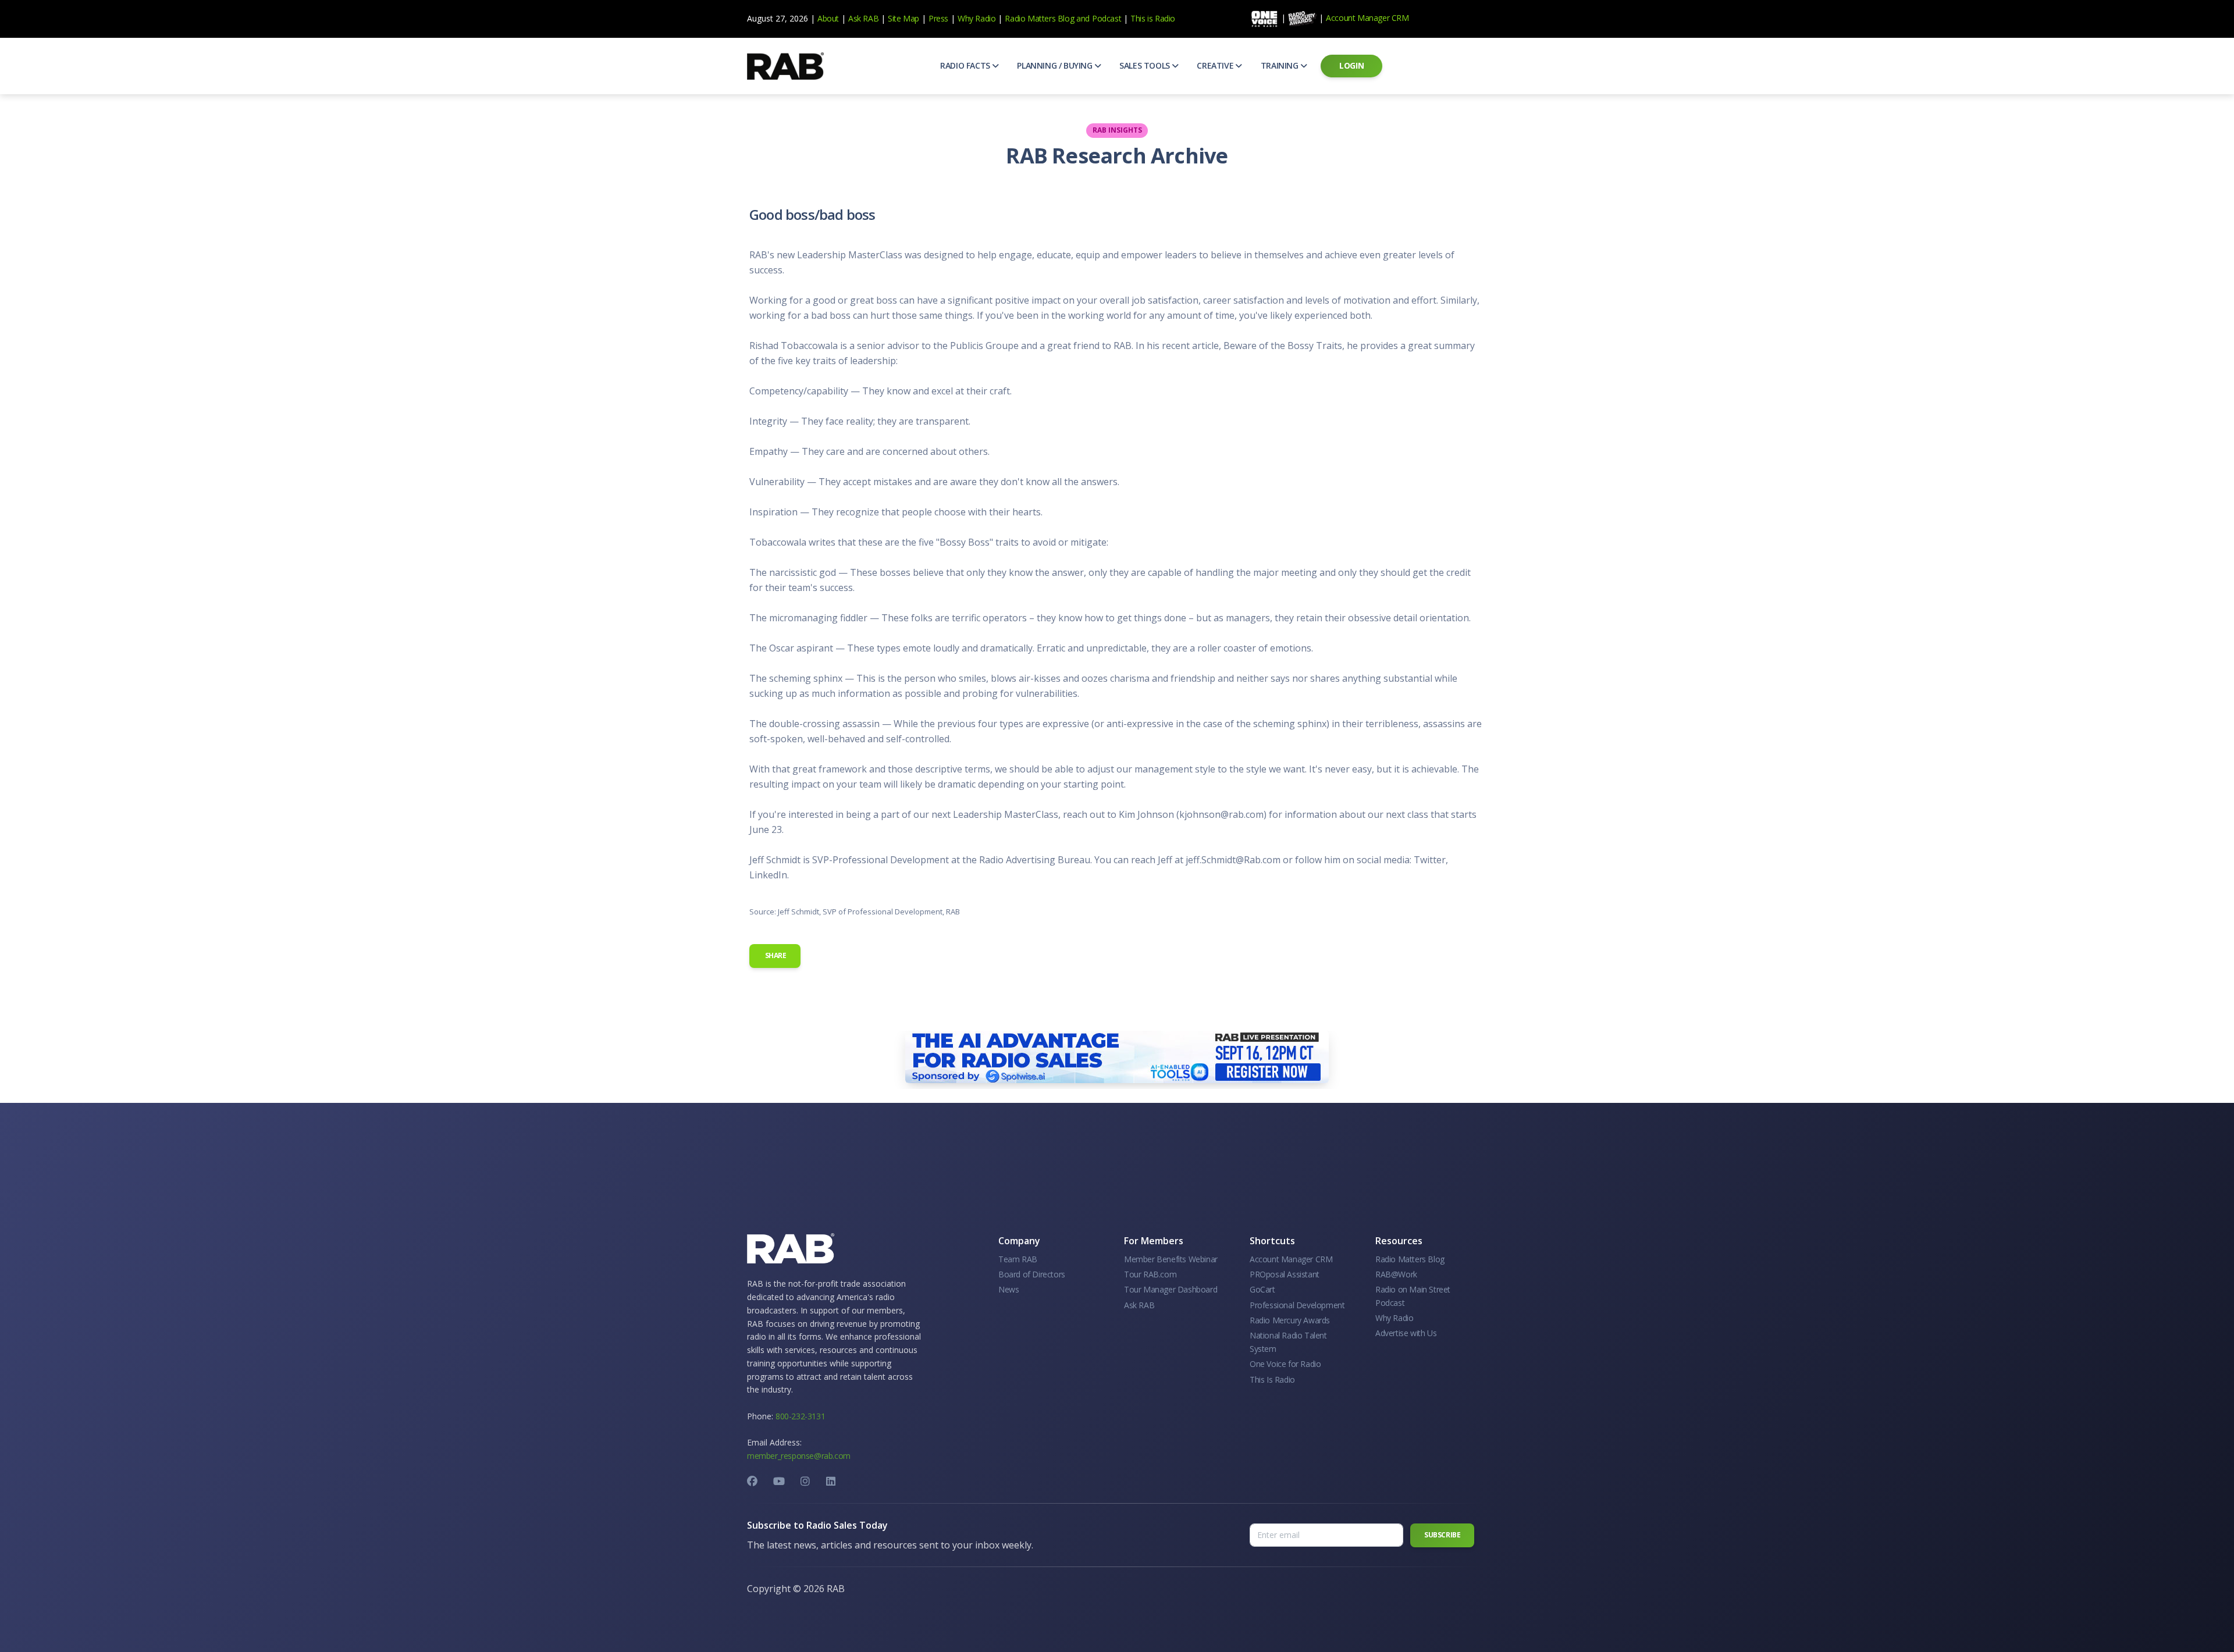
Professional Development (1297, 1305)
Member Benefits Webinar (1171, 1259)
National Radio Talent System (1288, 1342)
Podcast (1107, 18)
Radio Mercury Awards (1290, 1320)
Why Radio (977, 18)
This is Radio (1153, 18)
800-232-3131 (800, 1416)
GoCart (1262, 1289)
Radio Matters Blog (1039, 18)
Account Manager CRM (1367, 18)
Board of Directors (1032, 1274)
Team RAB (1018, 1259)
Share (775, 955)
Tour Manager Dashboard (1171, 1289)
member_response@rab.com (799, 1456)
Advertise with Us (1406, 1333)
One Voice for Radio (1285, 1364)
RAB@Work (1396, 1274)
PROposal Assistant (1285, 1274)
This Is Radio (1272, 1379)
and (1083, 18)
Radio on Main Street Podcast (1413, 1296)
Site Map (903, 18)
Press (938, 18)
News (1008, 1289)
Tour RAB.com (1150, 1274)
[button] (969, 66)
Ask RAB (863, 18)
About (828, 18)
